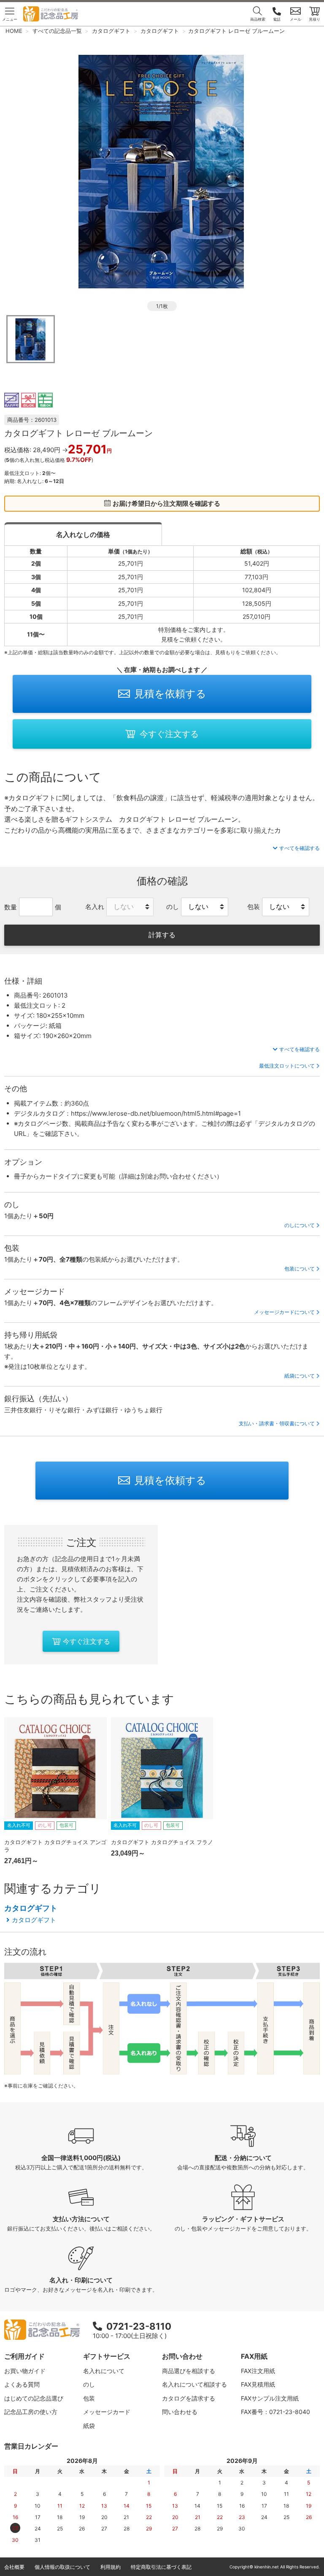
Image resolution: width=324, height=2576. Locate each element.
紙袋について (300, 1376)
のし (89, 2384)
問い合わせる (180, 2412)
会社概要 (14, 2567)
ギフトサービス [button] (107, 2356)
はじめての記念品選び (34, 2398)
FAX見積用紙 (258, 2384)
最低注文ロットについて (287, 1066)
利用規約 (111, 2567)
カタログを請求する (189, 2398)
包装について (300, 1269)
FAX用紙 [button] (254, 2356)
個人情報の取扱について (62, 2567)
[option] (162, 170)
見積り (315, 19)
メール (296, 19)
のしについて (300, 1225)
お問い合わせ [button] (182, 2356)
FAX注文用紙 (258, 2371)
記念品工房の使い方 (31, 2412)
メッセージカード (107, 2412)
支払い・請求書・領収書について (277, 1423)
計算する (162, 935)
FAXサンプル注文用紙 (270, 2398)
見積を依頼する (170, 694)
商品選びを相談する (189, 2371)
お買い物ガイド (25, 2371)
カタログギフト (31, 1908)
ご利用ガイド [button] (24, 2356)
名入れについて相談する (194, 2384)
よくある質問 (22, 2384)
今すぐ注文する (169, 734)
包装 (89, 2398)
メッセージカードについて (284, 1312)
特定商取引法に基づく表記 (161, 2567)
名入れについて (104, 2371)
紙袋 (89, 2426)
